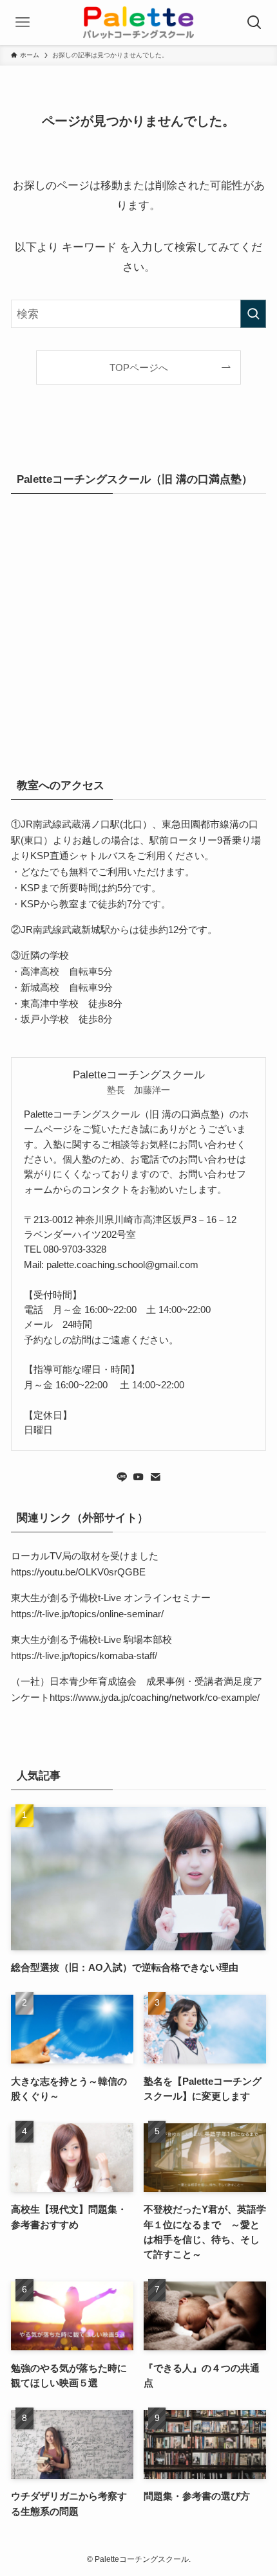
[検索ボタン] (254, 23)
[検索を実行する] (253, 314)
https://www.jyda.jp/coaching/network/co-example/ (155, 1697)
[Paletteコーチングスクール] (138, 23)
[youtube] (138, 1477)
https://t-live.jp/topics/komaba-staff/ (84, 1655)
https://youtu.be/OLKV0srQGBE (78, 1572)
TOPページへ (139, 367)
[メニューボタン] (23, 23)
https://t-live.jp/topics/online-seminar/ (87, 1614)
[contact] (155, 1477)
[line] (122, 1477)
